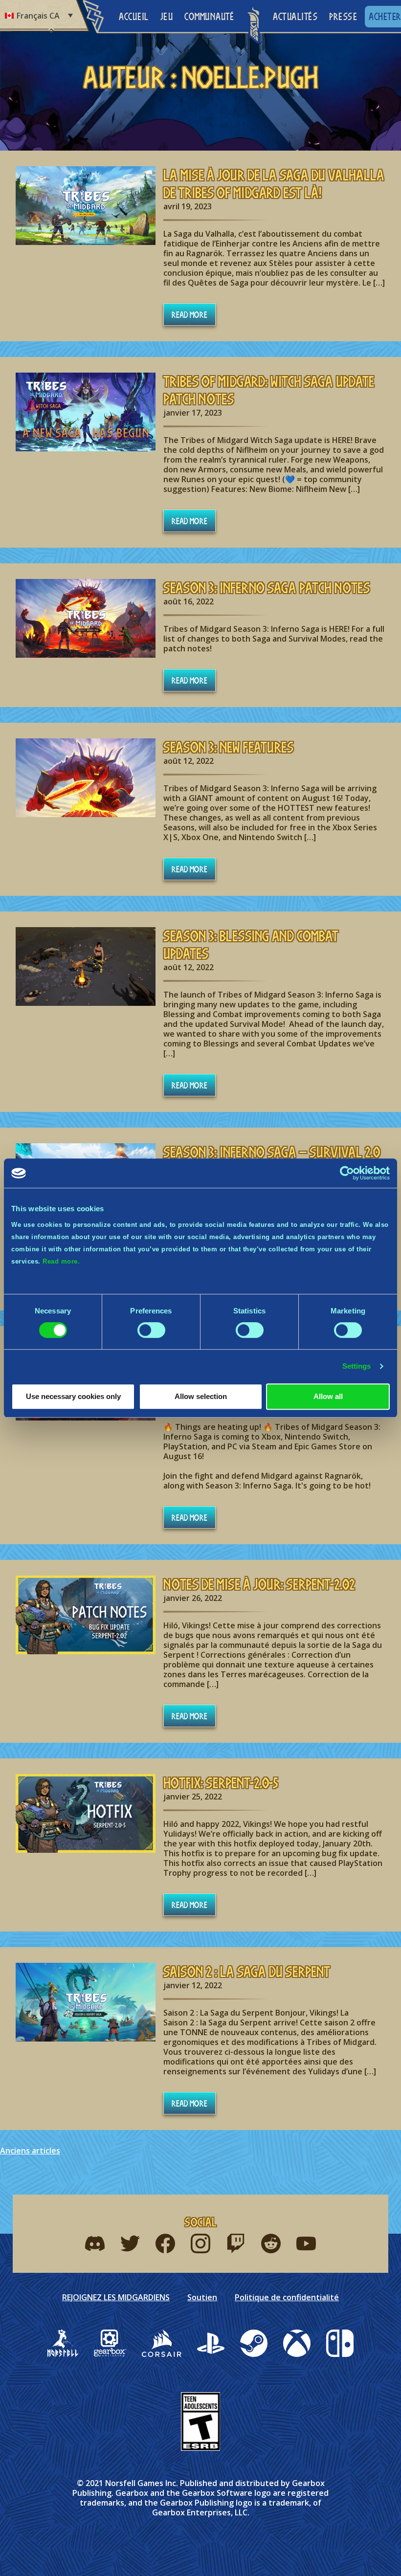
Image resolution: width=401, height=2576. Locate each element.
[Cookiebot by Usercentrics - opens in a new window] (347, 1173)
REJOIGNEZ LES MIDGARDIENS (116, 2297)
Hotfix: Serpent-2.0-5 (221, 1783)
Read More (189, 314)
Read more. (61, 1261)
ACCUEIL (134, 16)
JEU (167, 16)
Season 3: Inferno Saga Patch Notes (267, 588)
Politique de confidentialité (287, 2297)
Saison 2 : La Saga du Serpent (247, 1972)
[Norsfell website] (63, 2343)
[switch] (151, 1330)
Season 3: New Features (228, 747)
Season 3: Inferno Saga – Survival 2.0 (272, 1152)
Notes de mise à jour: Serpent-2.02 (259, 1584)
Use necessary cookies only (73, 1396)
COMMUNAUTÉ (209, 16)
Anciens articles (30, 2151)
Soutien (202, 2297)
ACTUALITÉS (295, 16)
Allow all (328, 1396)
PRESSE (343, 16)
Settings (357, 1366)
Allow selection (201, 1396)
